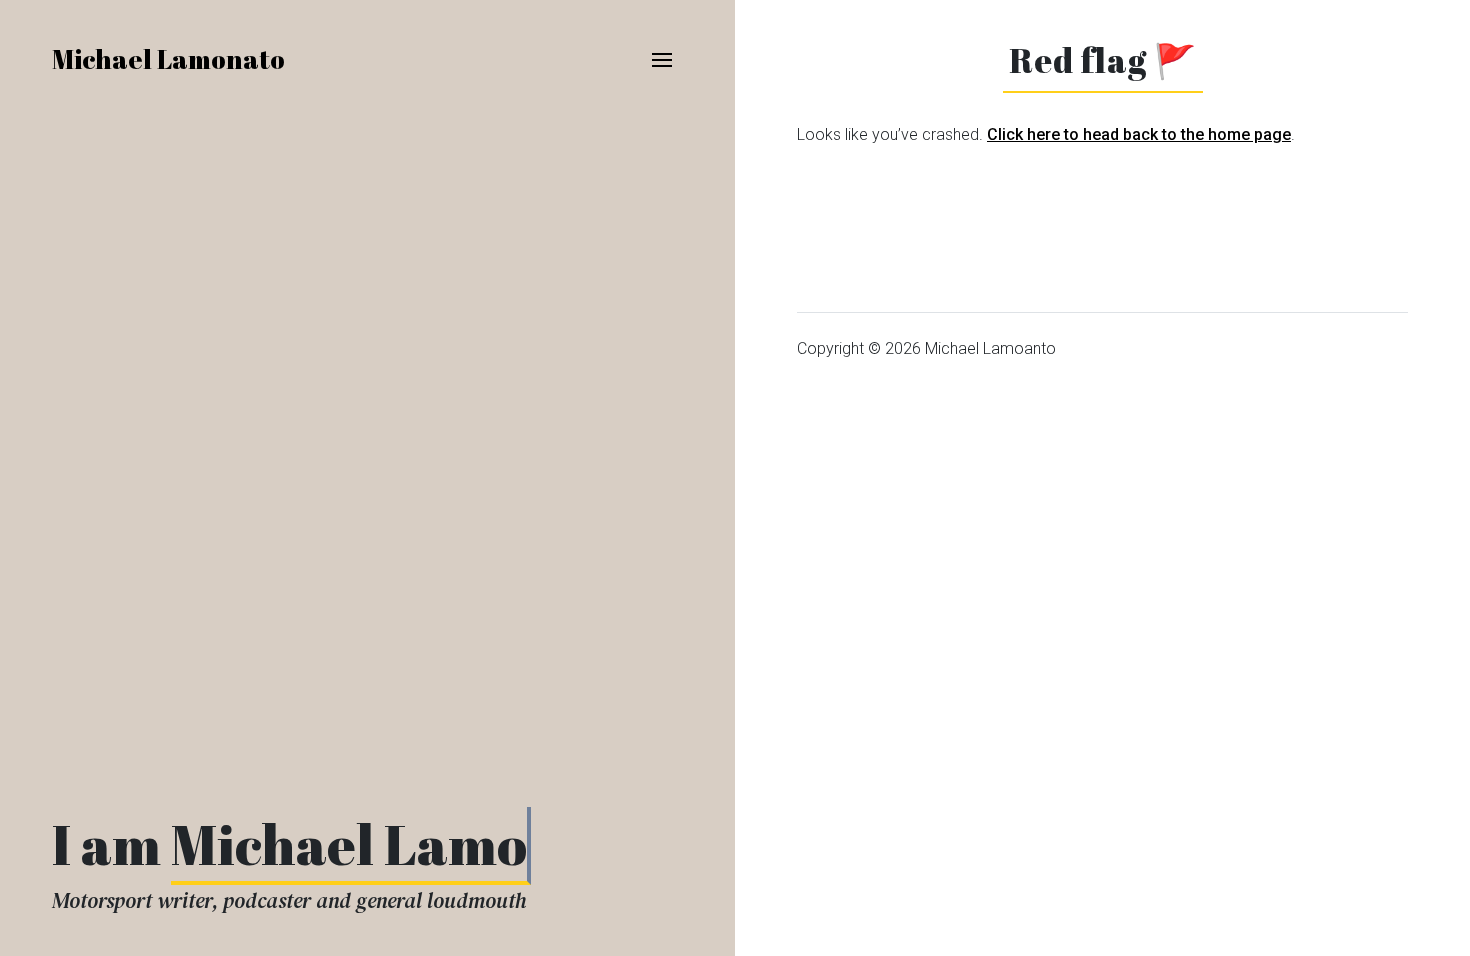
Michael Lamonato (168, 59)
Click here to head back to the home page (1139, 134)
